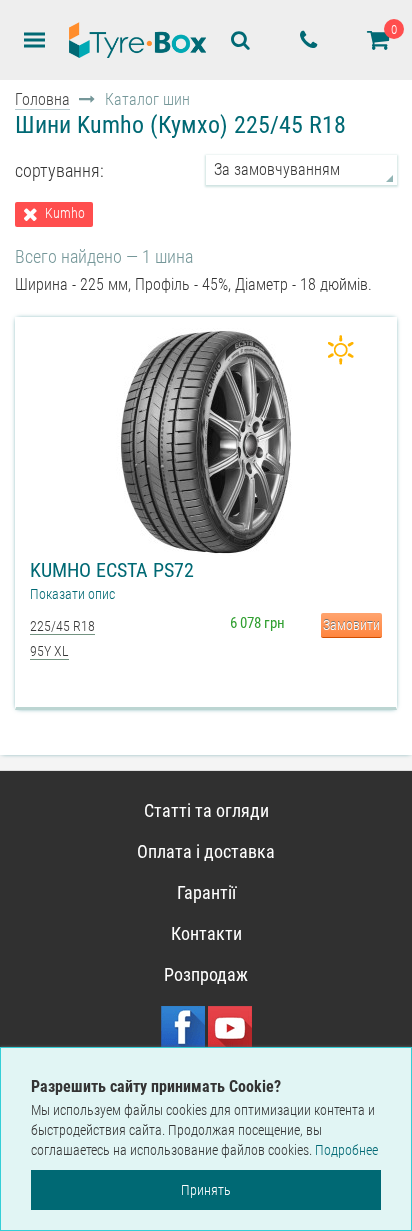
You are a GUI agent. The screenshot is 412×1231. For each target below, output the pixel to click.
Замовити (351, 625)
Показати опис (72, 594)
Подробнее (346, 1150)
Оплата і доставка (206, 851)
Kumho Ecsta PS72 (112, 570)
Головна (42, 99)
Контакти (206, 933)
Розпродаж (206, 974)
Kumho (65, 213)
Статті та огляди (206, 810)
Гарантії (206, 892)
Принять (206, 1190)
